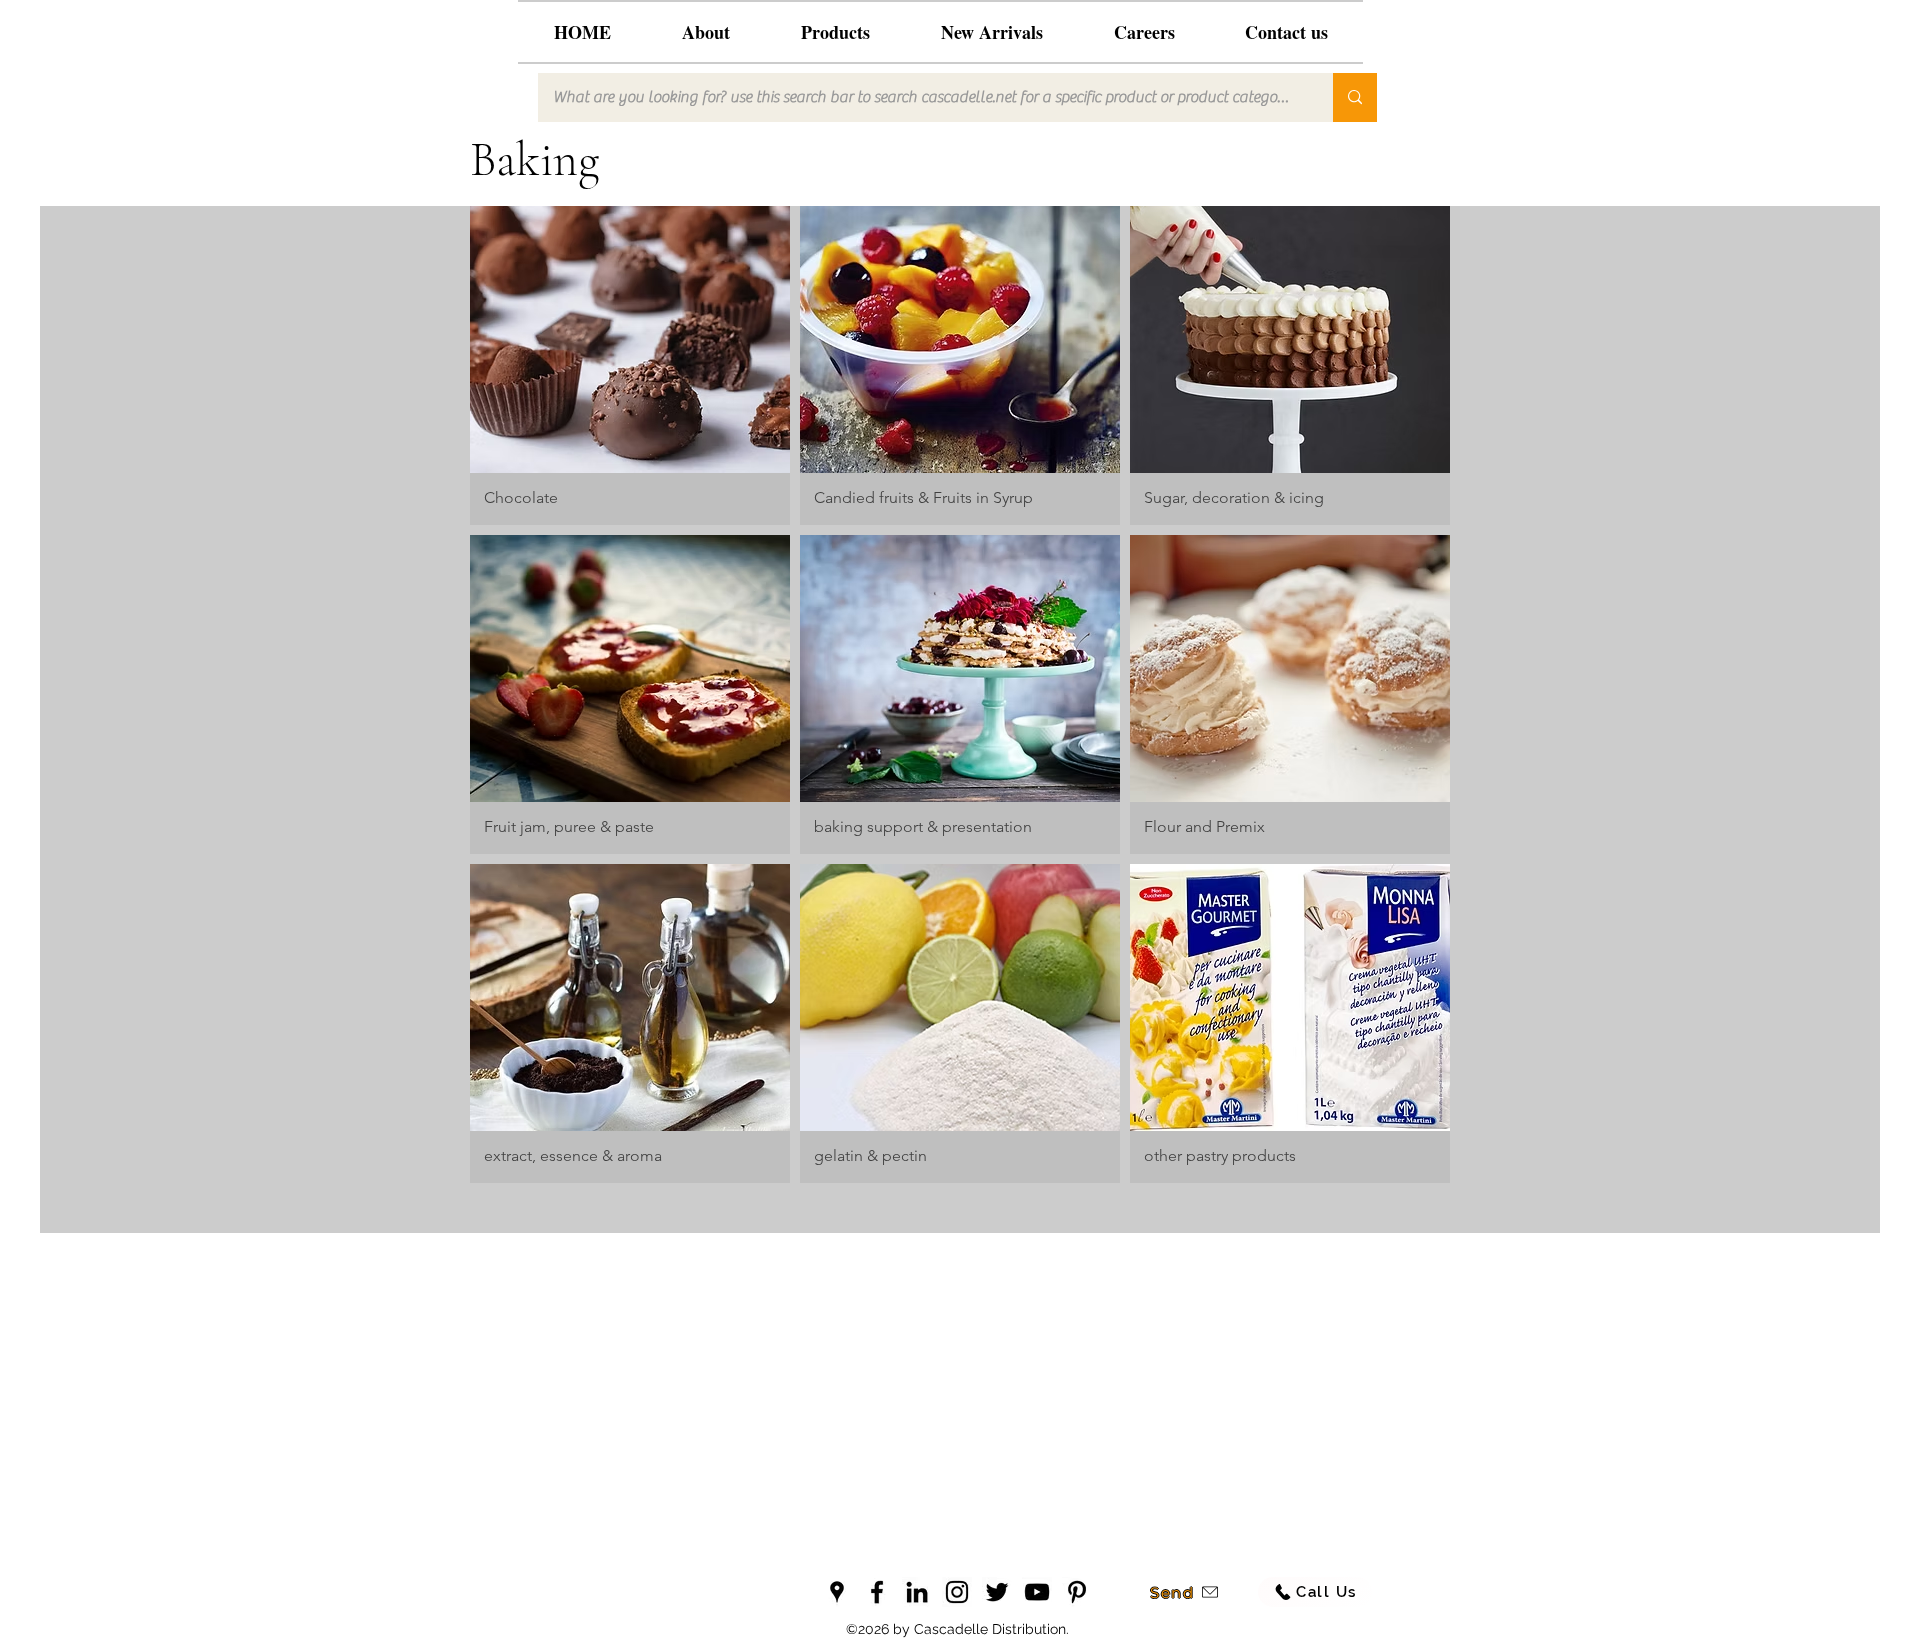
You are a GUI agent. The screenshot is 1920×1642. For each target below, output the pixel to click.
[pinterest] (1077, 1592)
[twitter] (997, 1592)
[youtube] (1037, 1592)
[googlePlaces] (837, 1592)
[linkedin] (917, 1592)
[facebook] (877, 1592)
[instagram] (957, 1592)
